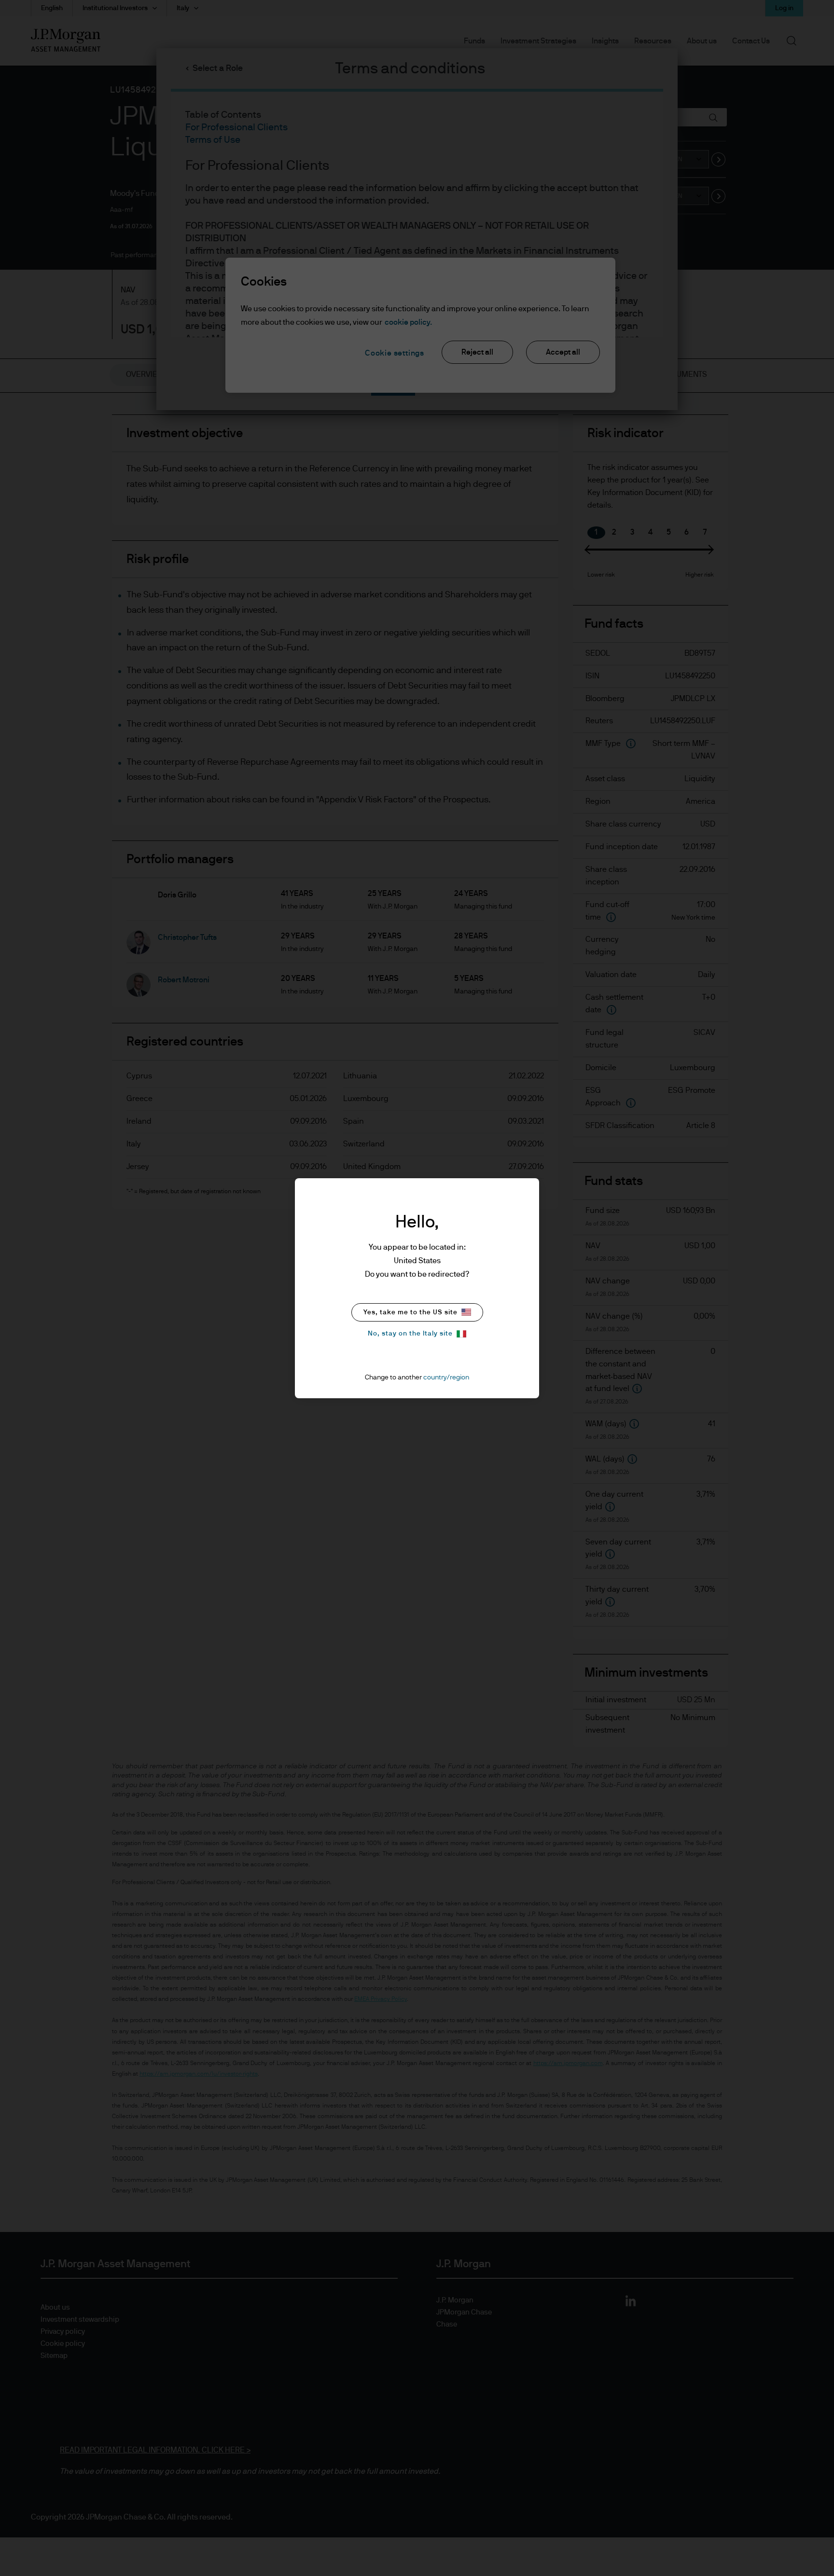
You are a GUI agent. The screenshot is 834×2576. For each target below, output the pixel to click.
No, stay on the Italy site (410, 1334)
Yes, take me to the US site (410, 1312)
